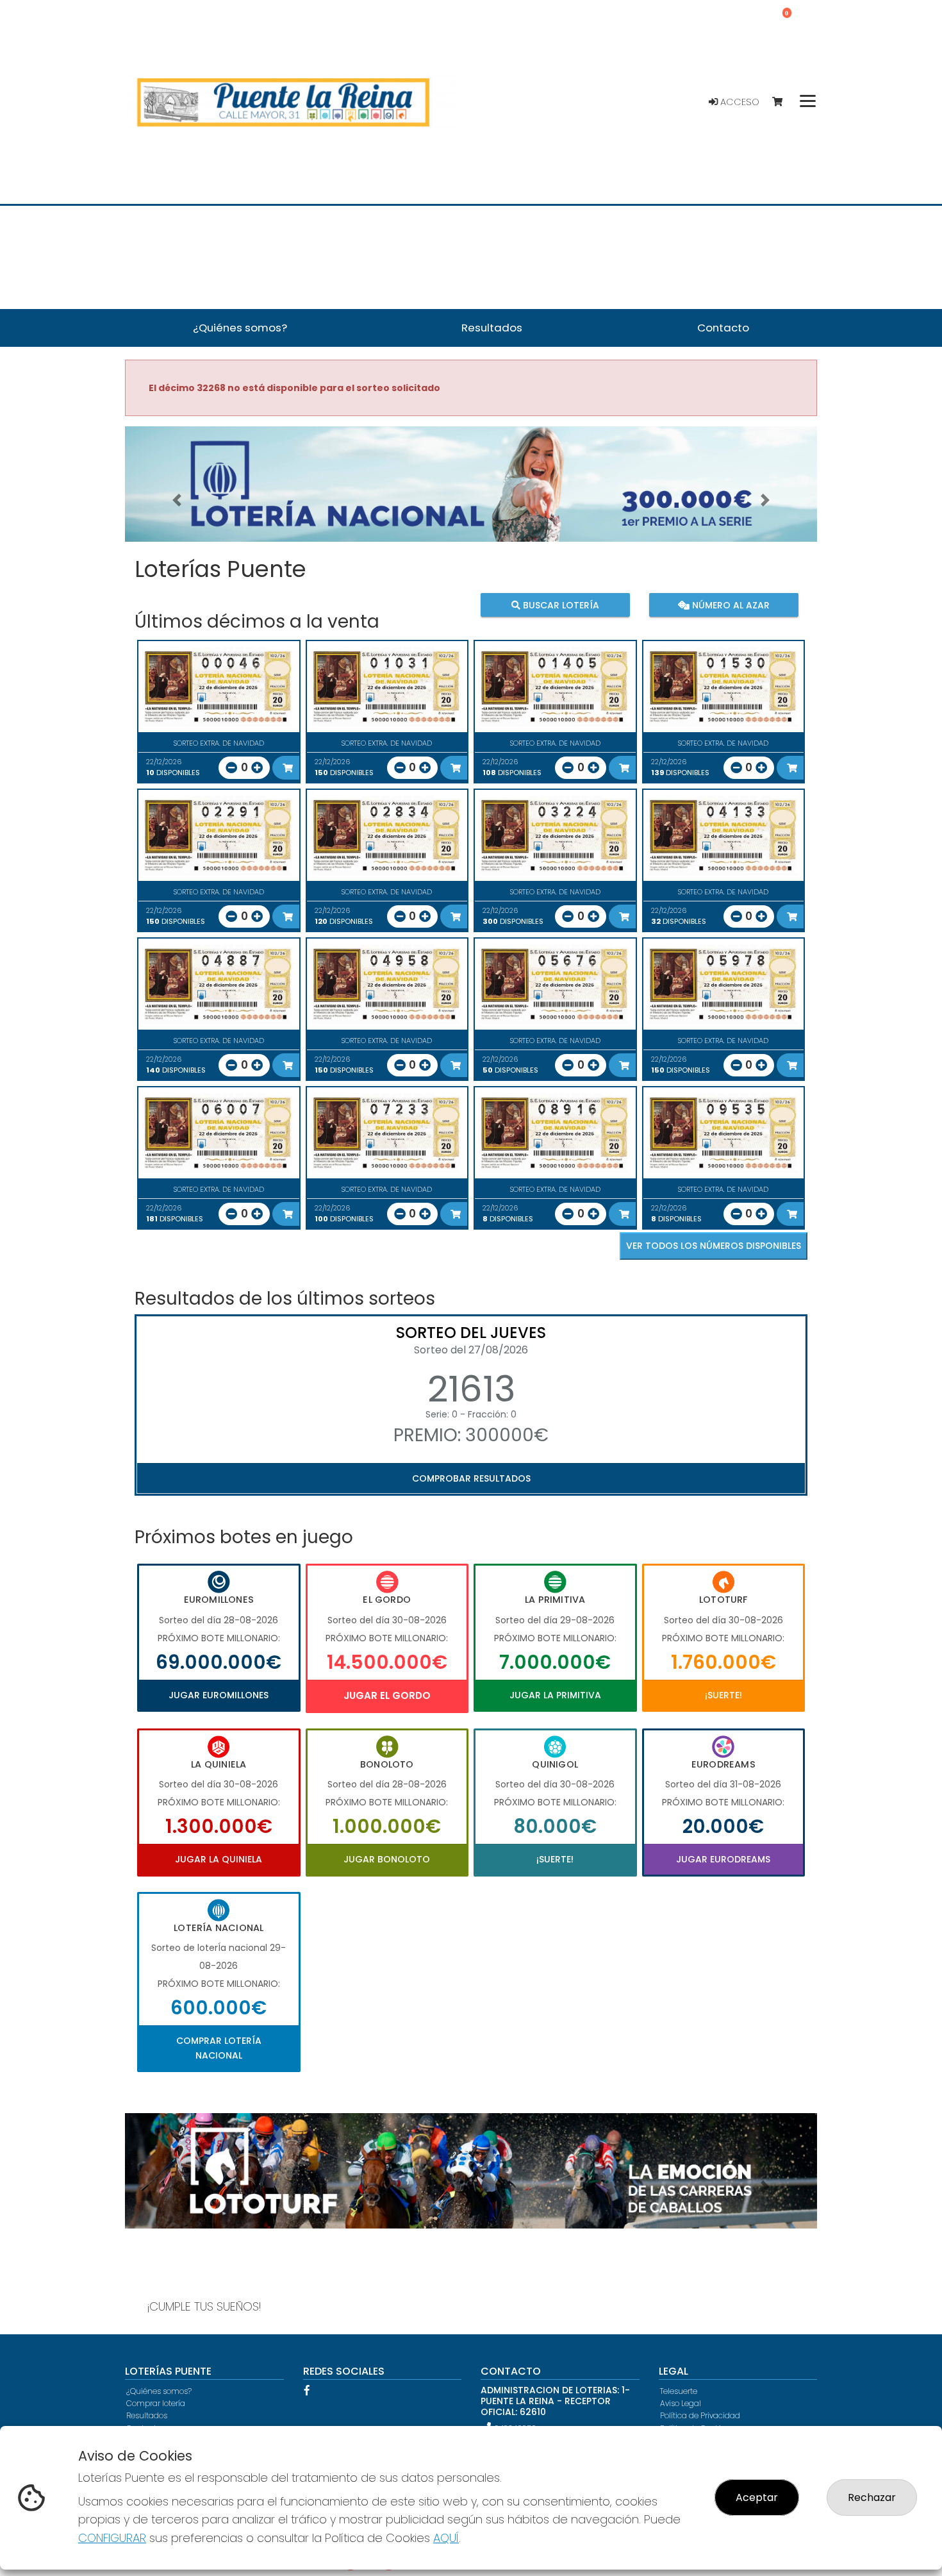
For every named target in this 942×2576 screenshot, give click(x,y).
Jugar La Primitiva (555, 1695)
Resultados (147, 2415)
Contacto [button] (723, 328)
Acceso (739, 102)
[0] (783, 102)
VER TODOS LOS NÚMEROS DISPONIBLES (714, 1246)
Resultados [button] (492, 328)
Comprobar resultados (471, 1478)
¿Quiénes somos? (159, 2391)
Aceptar (757, 2497)
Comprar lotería (156, 2403)
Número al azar (729, 605)
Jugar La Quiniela (219, 1859)
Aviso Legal (681, 2403)
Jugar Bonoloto (387, 1859)
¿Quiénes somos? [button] (240, 328)
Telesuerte (679, 2391)
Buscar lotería (560, 605)
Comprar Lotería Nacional (219, 2048)
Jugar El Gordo (387, 1695)
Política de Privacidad (700, 2415)
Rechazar (872, 2497)
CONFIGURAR (112, 2538)
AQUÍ (446, 2538)
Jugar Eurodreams (723, 1859)
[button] (177, 500)
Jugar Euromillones (219, 1695)
